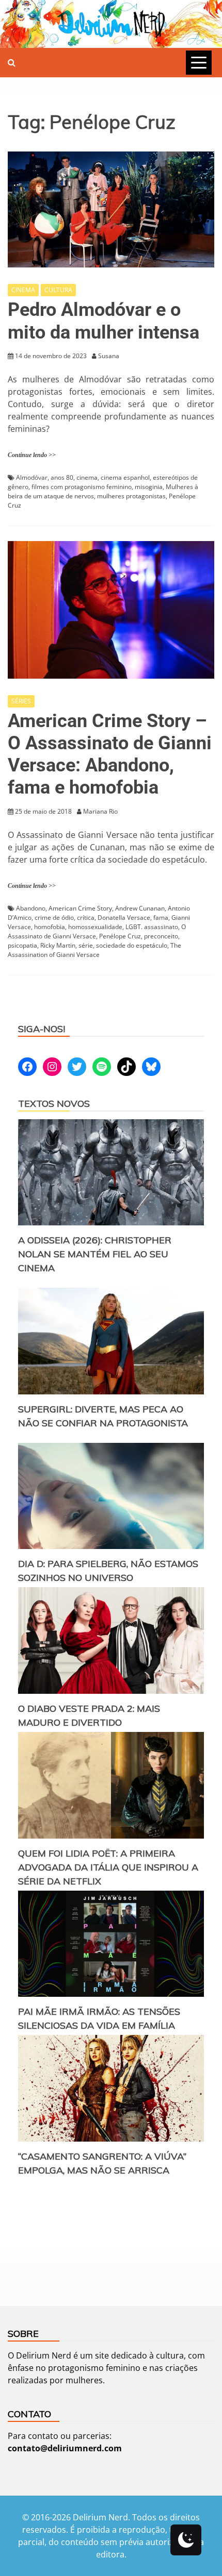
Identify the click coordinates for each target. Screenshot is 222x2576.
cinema (87, 477)
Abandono (31, 908)
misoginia (149, 487)
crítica (86, 917)
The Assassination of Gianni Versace (94, 950)
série (86, 945)
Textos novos (54, 1104)
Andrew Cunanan (140, 908)
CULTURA (58, 290)
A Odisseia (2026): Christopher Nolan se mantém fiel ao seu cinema (95, 1254)
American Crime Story (80, 908)
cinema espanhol (125, 477)
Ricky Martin (58, 945)
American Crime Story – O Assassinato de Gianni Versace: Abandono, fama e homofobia (110, 754)
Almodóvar (32, 477)
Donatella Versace (124, 917)
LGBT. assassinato (152, 927)
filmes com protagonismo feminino (82, 487)
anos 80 (62, 477)
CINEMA (23, 290)
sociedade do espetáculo (132, 945)
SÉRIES (21, 701)
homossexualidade (95, 927)
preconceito (161, 936)
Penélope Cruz (120, 936)
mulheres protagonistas (131, 496)
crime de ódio (54, 917)
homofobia (50, 927)
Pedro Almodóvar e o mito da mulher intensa (104, 321)
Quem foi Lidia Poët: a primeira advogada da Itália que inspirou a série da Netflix (108, 1867)
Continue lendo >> (32, 455)
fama (161, 917)
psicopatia (22, 945)
